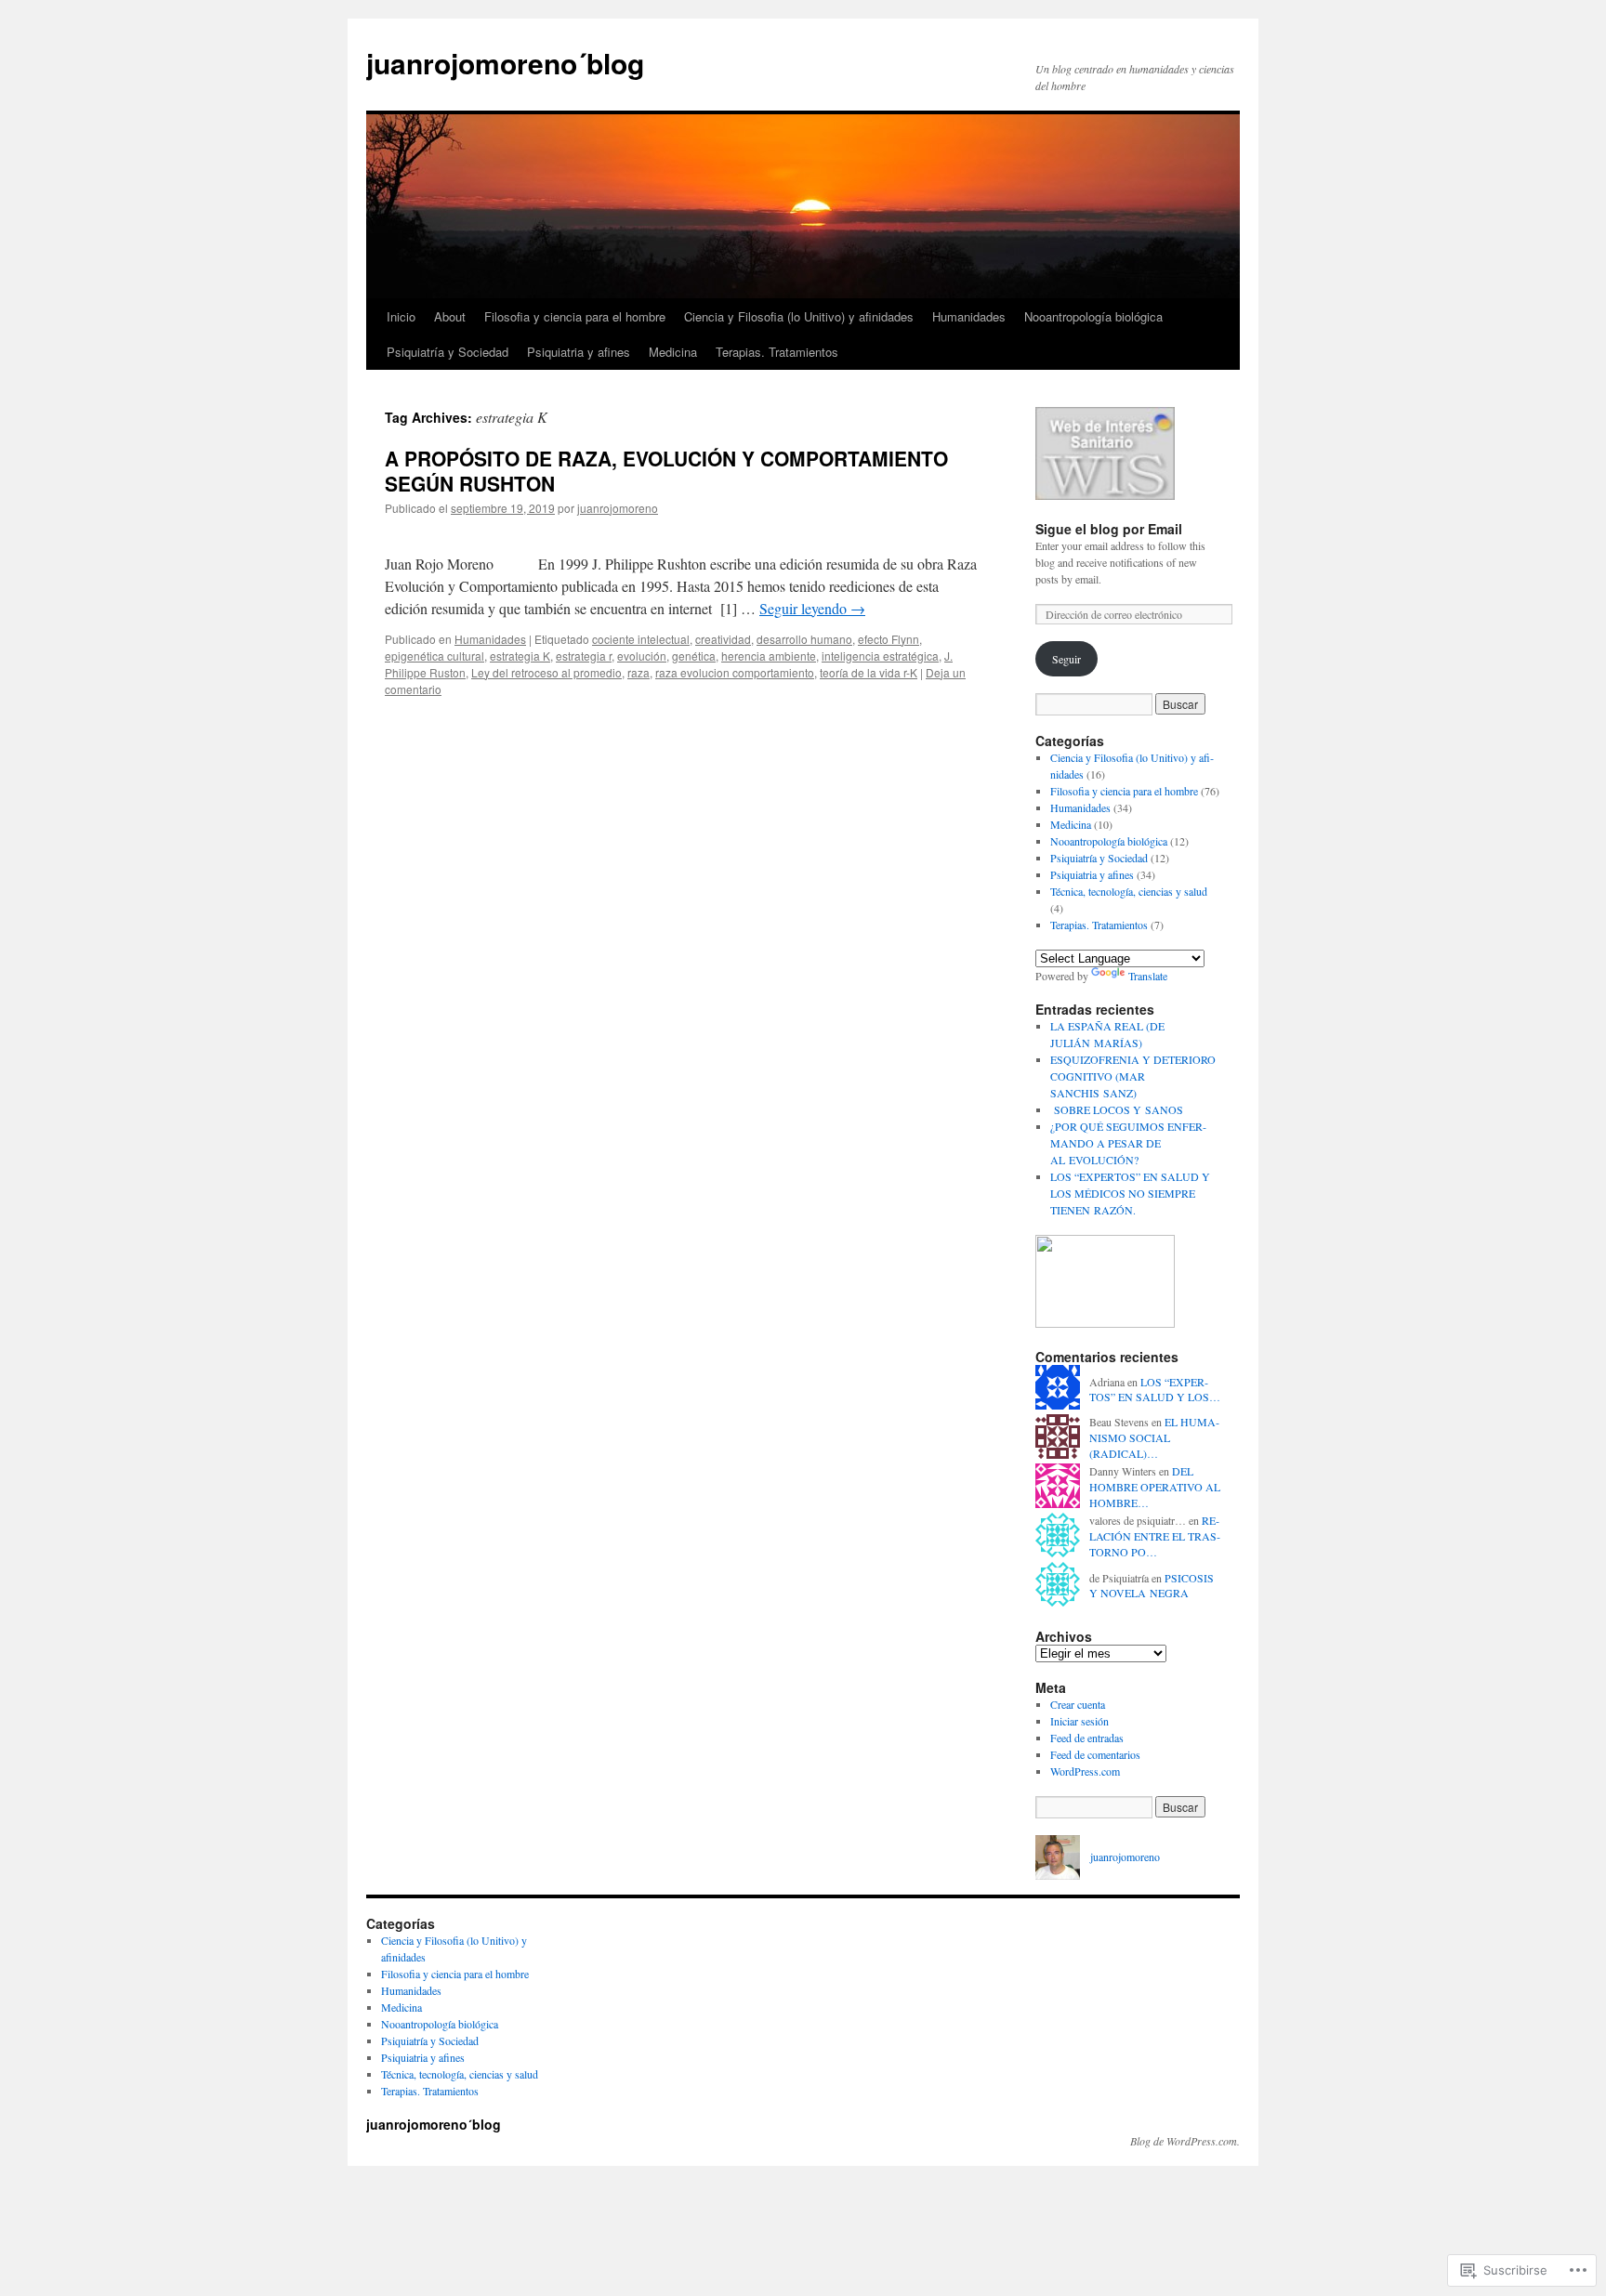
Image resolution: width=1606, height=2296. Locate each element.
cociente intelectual (641, 639)
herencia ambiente (769, 656)
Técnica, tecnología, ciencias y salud (1129, 891)
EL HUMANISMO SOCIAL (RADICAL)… (1154, 1437)
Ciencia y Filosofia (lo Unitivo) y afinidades (799, 316)
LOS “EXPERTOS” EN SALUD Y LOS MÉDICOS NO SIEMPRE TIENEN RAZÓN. (1130, 1193)
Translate (1148, 976)
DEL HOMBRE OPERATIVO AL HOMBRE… (1155, 1487)
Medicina (673, 352)
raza (638, 672)
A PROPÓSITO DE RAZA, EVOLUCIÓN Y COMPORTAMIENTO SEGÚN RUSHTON (666, 471)
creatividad (723, 639)
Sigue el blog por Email (1109, 529)
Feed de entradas (1087, 1738)
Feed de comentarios (1095, 1754)
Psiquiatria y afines (579, 352)
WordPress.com (1085, 1771)
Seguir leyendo (812, 608)
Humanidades (969, 316)
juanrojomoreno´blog (505, 63)
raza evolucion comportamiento (735, 672)
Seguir (1066, 659)
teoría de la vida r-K (869, 672)
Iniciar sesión (1079, 1721)
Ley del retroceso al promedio (546, 672)
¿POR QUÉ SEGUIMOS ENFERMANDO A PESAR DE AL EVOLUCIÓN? (1128, 1143)
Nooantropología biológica (1093, 316)
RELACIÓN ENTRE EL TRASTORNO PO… (1155, 1536)
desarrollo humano (804, 639)
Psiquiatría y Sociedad (448, 352)
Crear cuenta (1078, 1704)
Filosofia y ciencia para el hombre (575, 316)
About (450, 316)
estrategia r (584, 656)
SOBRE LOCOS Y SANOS (1117, 1109)
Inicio (401, 316)
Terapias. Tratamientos (777, 352)
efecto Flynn (889, 639)
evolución (642, 656)
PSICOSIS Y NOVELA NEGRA (1152, 1586)
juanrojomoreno (618, 508)
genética (694, 656)
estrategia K (520, 656)
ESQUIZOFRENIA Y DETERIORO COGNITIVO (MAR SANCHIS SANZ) (1133, 1076)
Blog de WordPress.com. (1185, 2141)
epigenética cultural (434, 656)
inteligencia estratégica (880, 656)
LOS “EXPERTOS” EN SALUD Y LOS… (1155, 1390)
